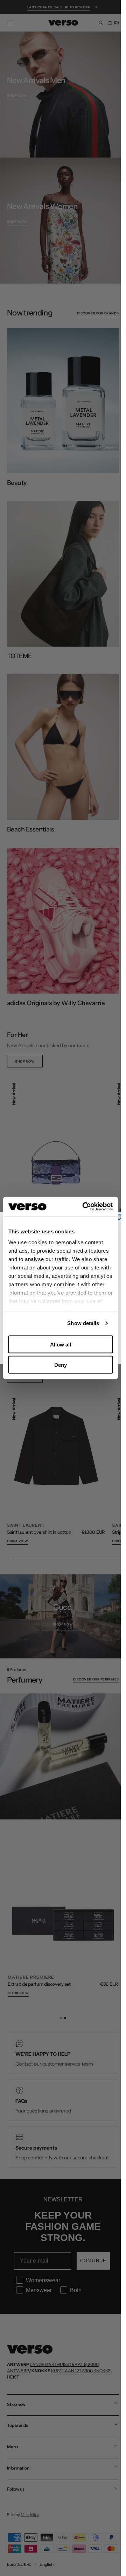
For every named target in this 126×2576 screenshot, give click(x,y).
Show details (83, 1323)
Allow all (61, 1344)
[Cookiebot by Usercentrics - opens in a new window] (85, 1207)
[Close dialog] (118, 1217)
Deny (61, 1365)
